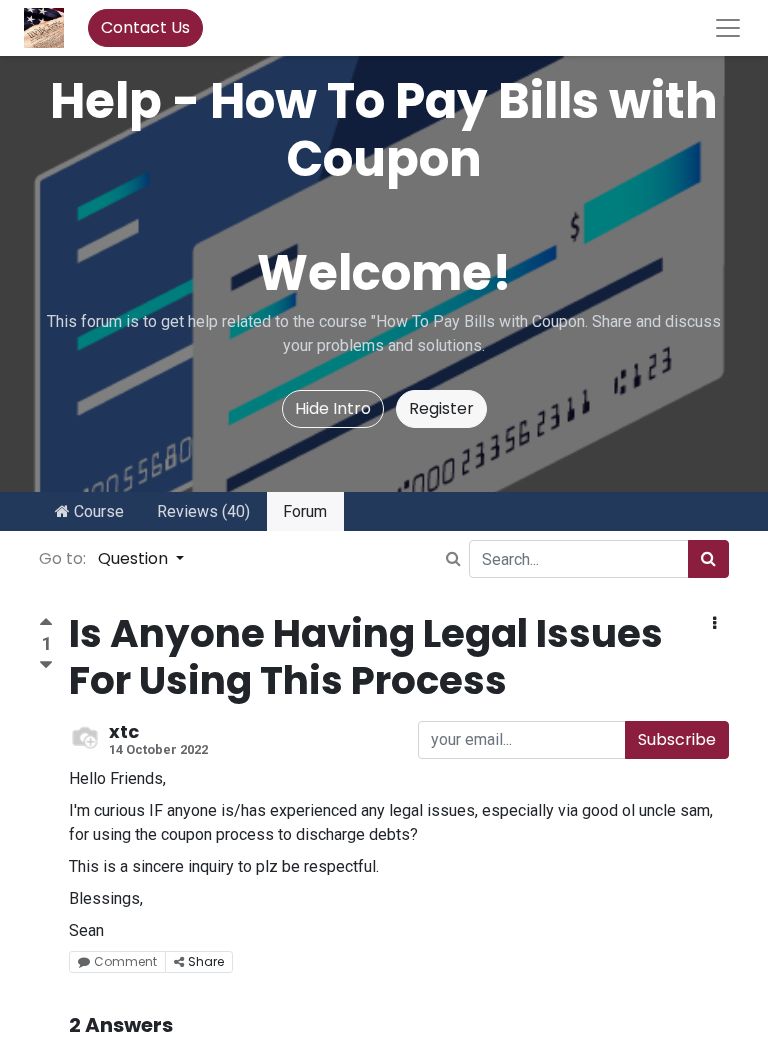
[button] (714, 624)
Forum (305, 511)
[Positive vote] (46, 624)
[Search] (708, 559)
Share (206, 961)
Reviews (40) (203, 511)
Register (441, 408)
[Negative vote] (46, 665)
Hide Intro (333, 408)
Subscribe (677, 739)
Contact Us (145, 27)
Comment (125, 961)
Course (97, 511)
